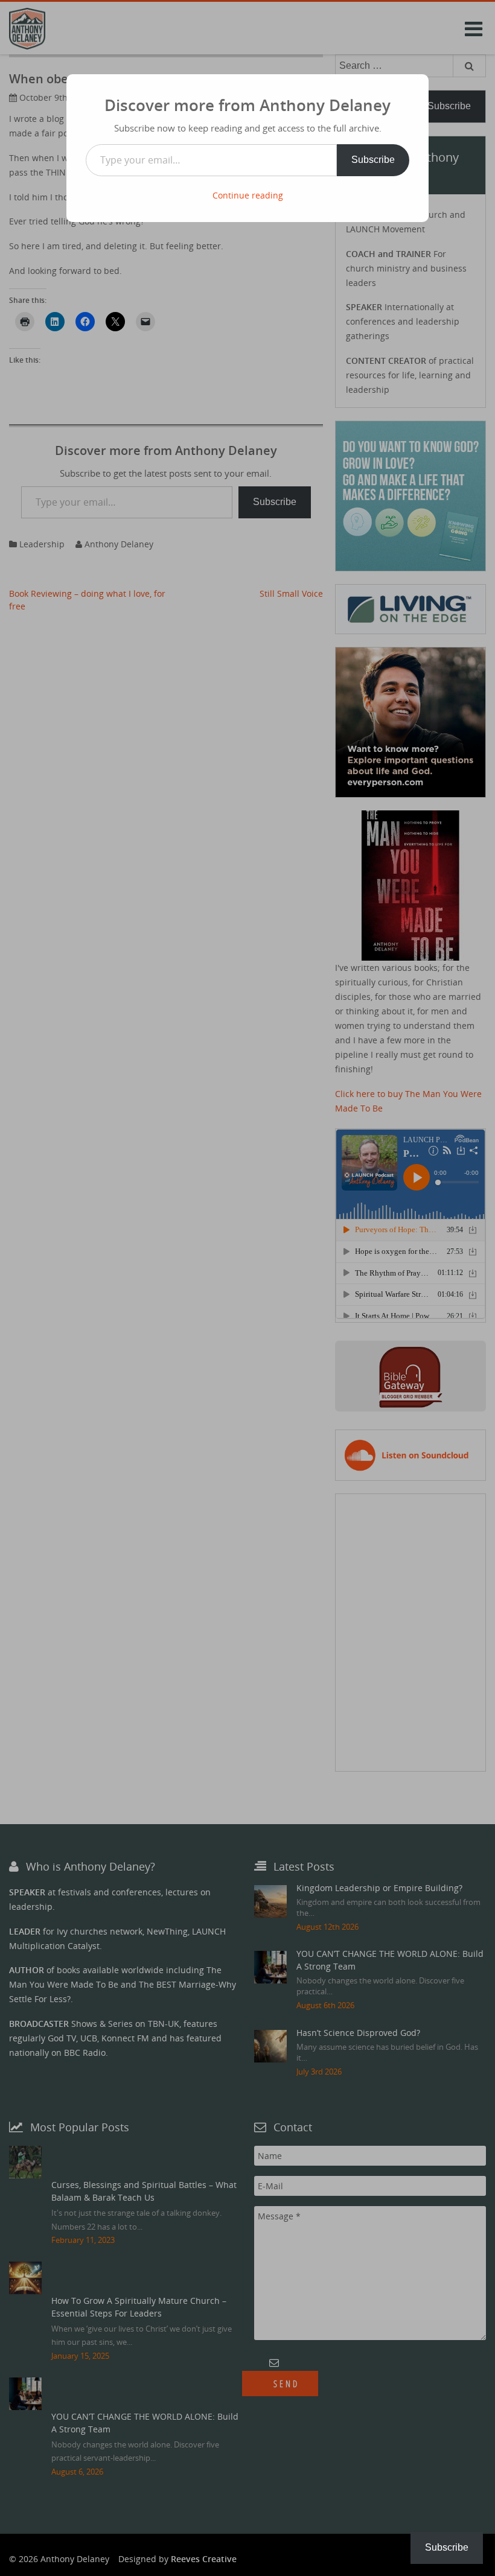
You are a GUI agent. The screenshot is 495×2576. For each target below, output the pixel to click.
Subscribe (373, 160)
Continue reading (248, 195)
